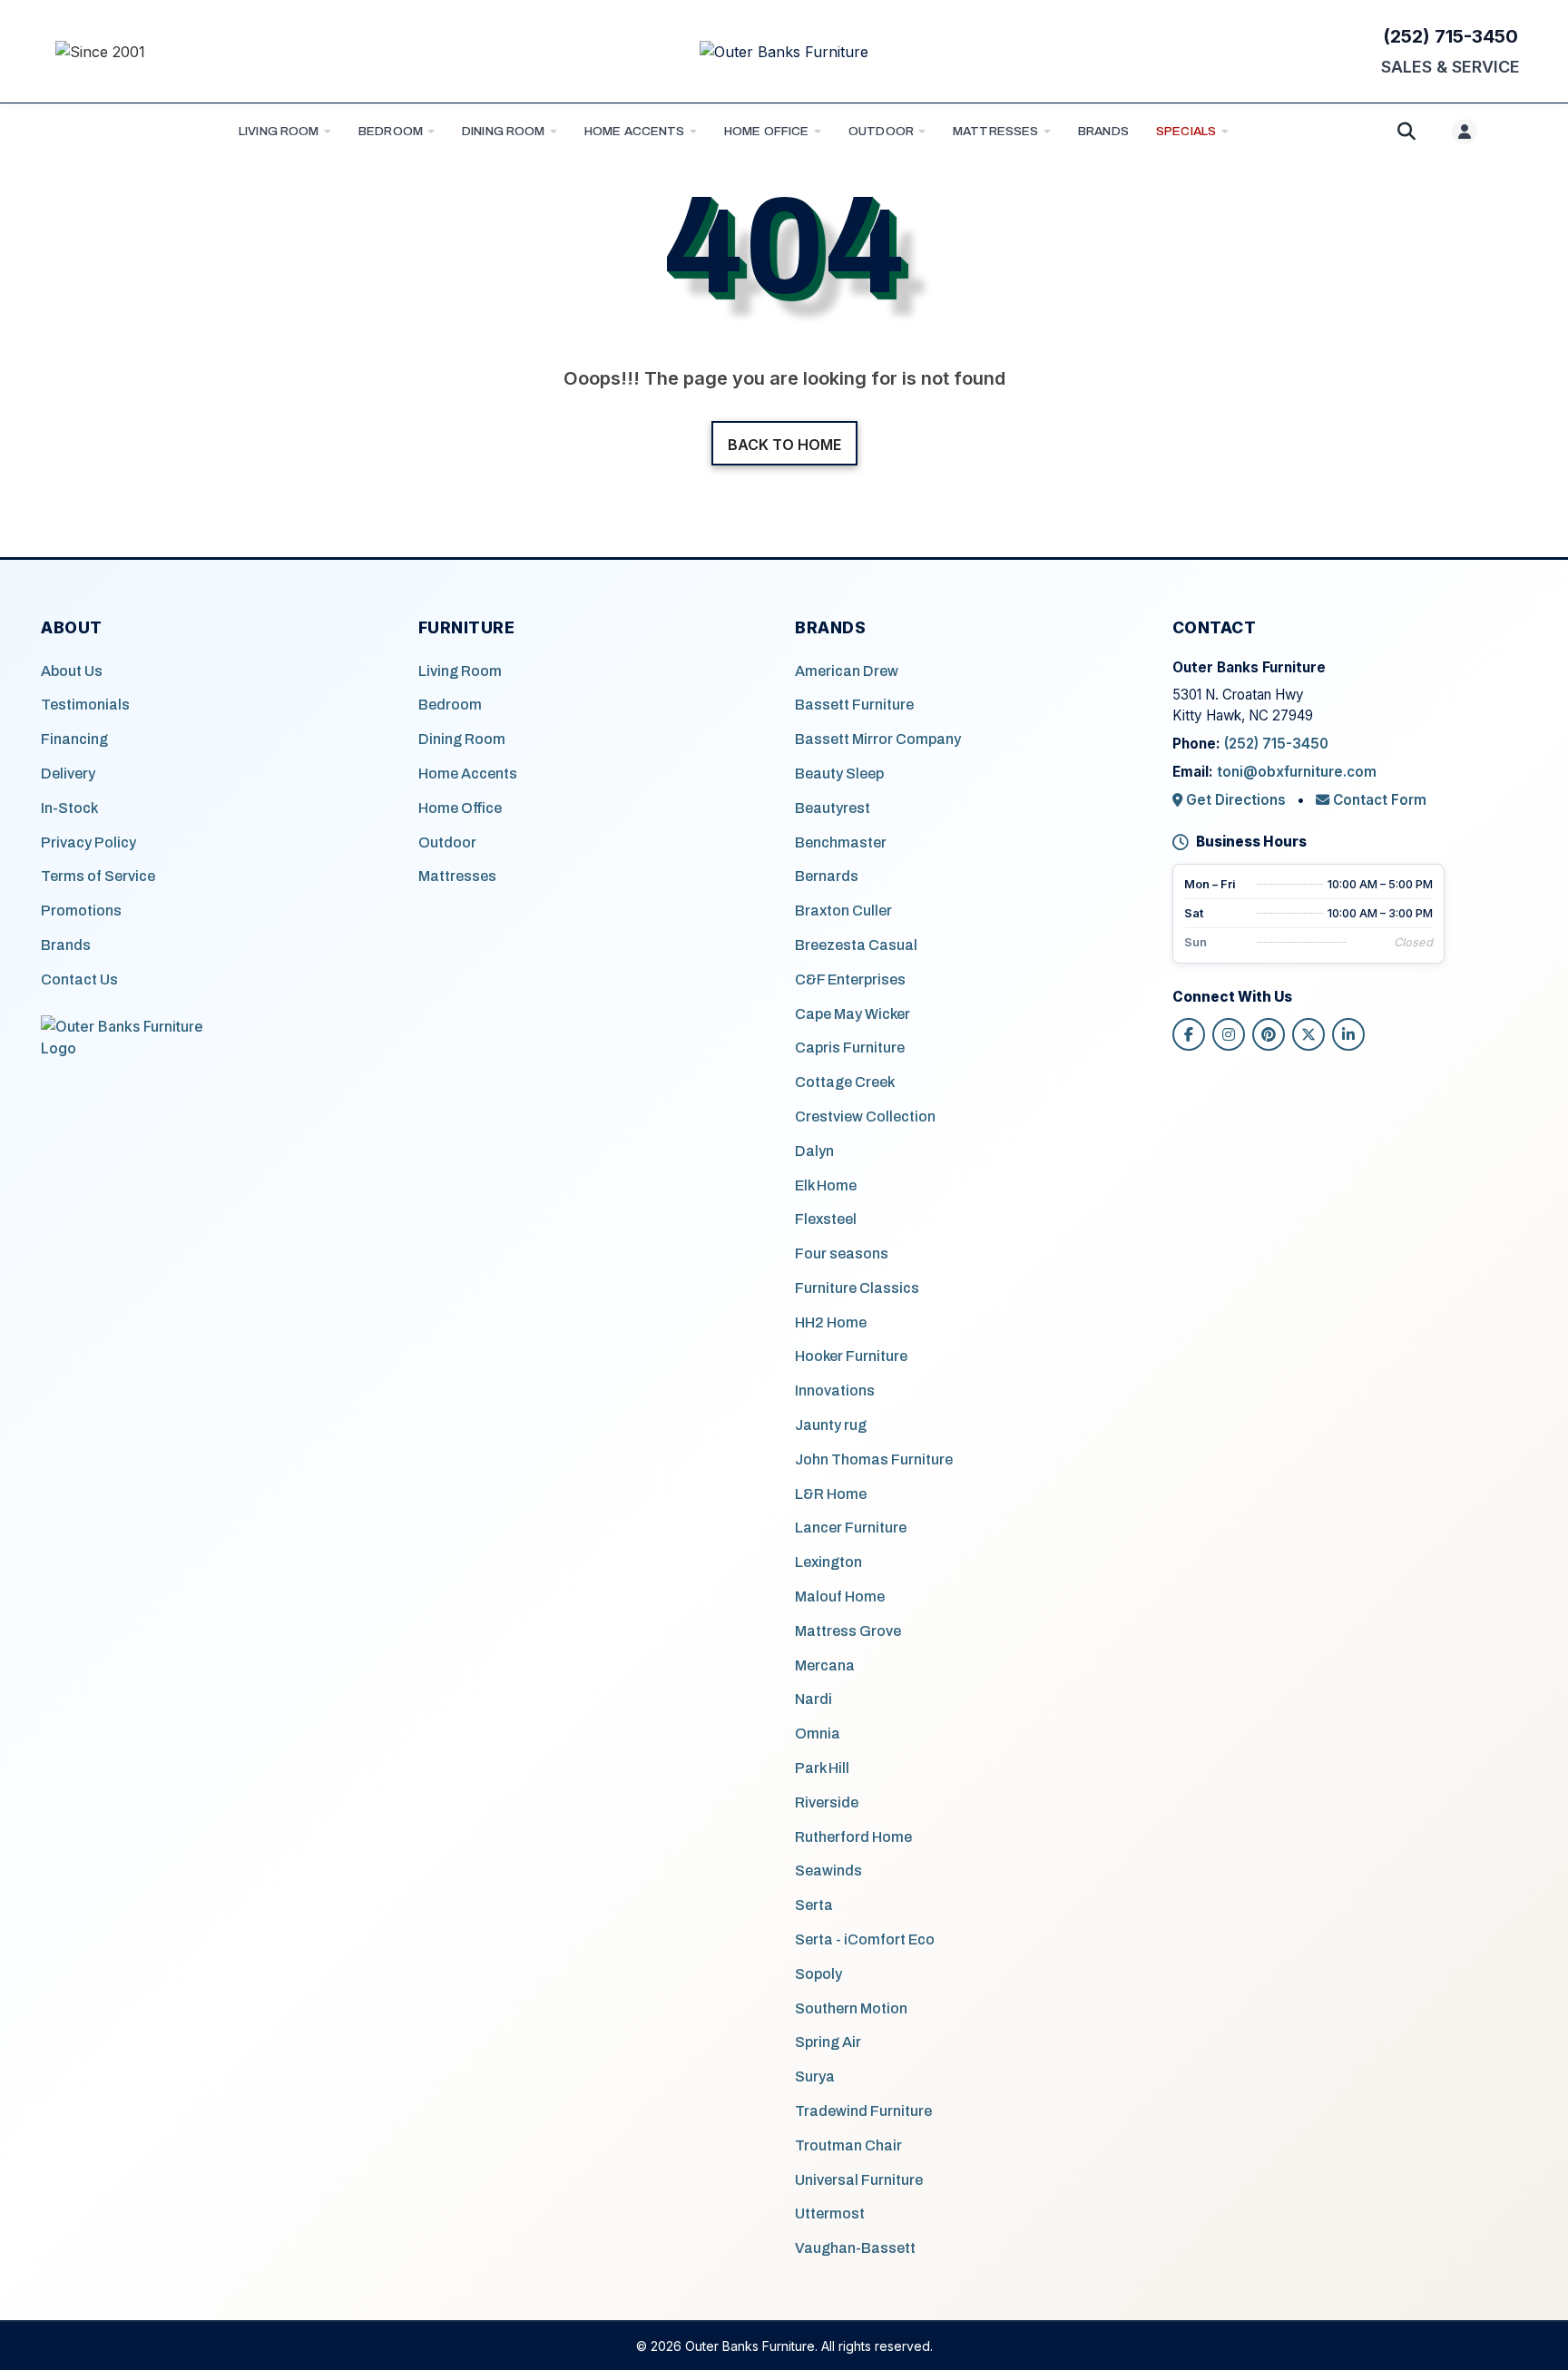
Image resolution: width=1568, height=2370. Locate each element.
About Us (72, 671)
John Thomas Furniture (874, 1459)
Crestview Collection (865, 1116)
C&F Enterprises (850, 979)
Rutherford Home (853, 1837)
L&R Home (831, 1494)
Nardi (813, 1699)
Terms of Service (98, 876)
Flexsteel (826, 1219)
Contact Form (1378, 800)
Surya (815, 2076)
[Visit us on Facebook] (1189, 1034)
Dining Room (504, 131)
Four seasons (842, 1254)
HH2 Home (831, 1322)
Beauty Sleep (839, 774)
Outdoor (881, 131)
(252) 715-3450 (1450, 36)
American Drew (847, 671)
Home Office (767, 131)
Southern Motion (851, 2008)
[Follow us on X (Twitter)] (1308, 1034)
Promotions (81, 911)
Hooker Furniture (851, 1356)
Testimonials (85, 705)
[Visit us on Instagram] (1229, 1034)
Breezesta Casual (856, 945)
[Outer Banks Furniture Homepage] (784, 52)
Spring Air (828, 2042)
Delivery (68, 774)
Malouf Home (840, 1596)
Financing (74, 739)
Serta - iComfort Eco (865, 1939)
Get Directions (1236, 800)
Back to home (784, 445)
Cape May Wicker (853, 1014)
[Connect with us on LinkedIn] (1348, 1034)
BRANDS (1103, 131)
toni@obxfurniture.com (1297, 772)
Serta (814, 1905)
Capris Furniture (850, 1048)
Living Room (279, 131)
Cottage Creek (845, 1082)
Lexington (828, 1562)
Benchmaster (841, 842)
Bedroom (391, 131)
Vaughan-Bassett (855, 2248)
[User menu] (1465, 132)
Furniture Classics (857, 1288)
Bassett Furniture (854, 705)
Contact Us (79, 979)
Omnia (818, 1733)
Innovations (835, 1391)
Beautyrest (833, 808)
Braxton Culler (843, 911)
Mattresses (995, 131)
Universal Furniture (859, 2180)
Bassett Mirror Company (878, 739)
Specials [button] (1186, 131)
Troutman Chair (848, 2145)
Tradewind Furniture (863, 2111)
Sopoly (818, 1974)
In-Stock (69, 808)
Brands (66, 945)
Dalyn (814, 1151)
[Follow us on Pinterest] (1269, 1034)
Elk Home (826, 1185)
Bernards (827, 876)
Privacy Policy (88, 842)
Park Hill (822, 1768)
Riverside (827, 1802)
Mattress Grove (848, 1631)
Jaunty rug (831, 1425)
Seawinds (828, 1871)
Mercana (825, 1665)
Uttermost (830, 2213)
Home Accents (635, 131)
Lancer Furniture (851, 1528)
